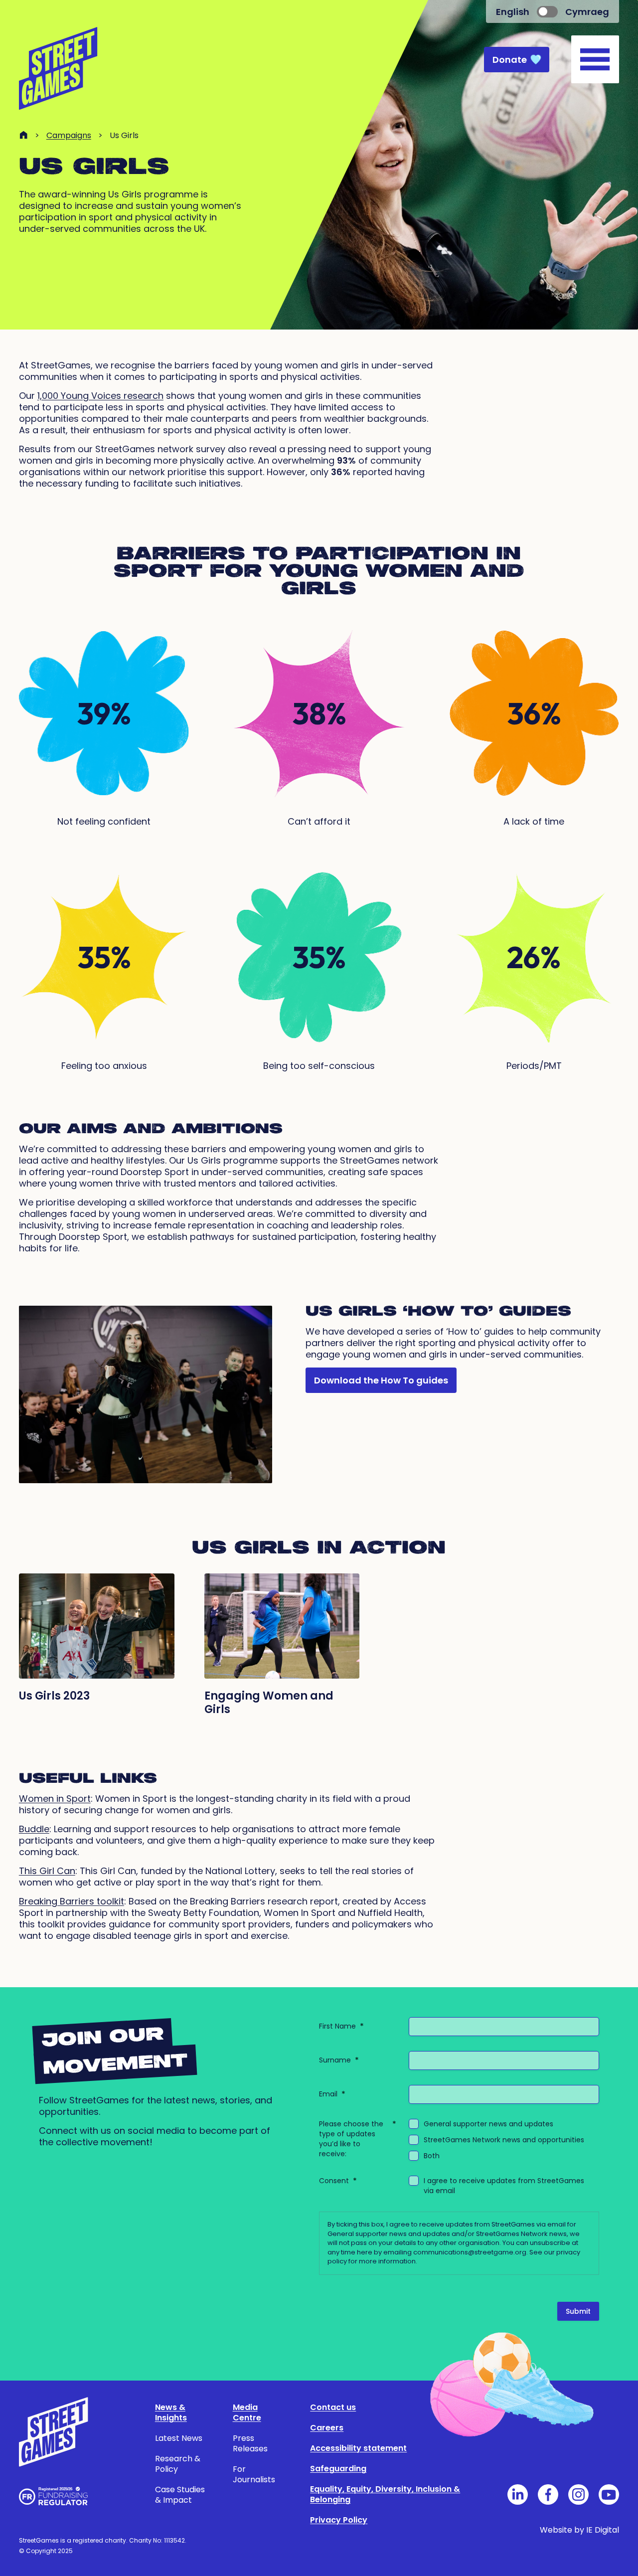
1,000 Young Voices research (100, 396)
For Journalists (254, 2474)
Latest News (179, 2438)
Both (432, 2156)
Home (23, 135)
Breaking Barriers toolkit (72, 1901)
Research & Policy (178, 2464)
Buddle (34, 1829)
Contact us (333, 2407)
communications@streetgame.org (470, 2252)
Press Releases (250, 2443)
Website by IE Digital (579, 2530)
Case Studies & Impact (180, 2495)
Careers (327, 2428)
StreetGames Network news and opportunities (504, 2140)
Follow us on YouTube (609, 2494)
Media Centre (247, 2412)
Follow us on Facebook (548, 2494)
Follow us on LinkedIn (518, 2494)
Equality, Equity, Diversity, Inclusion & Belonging (385, 2494)
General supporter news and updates (488, 2124)
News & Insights (171, 2412)
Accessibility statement (358, 2448)
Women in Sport (55, 1799)
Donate (510, 60)
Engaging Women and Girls (269, 1703)
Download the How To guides (381, 1380)
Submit (578, 2311)
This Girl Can (47, 1871)
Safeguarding (338, 2469)
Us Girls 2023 (54, 1696)
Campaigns (69, 135)
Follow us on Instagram (578, 2494)
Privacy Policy (339, 2520)
